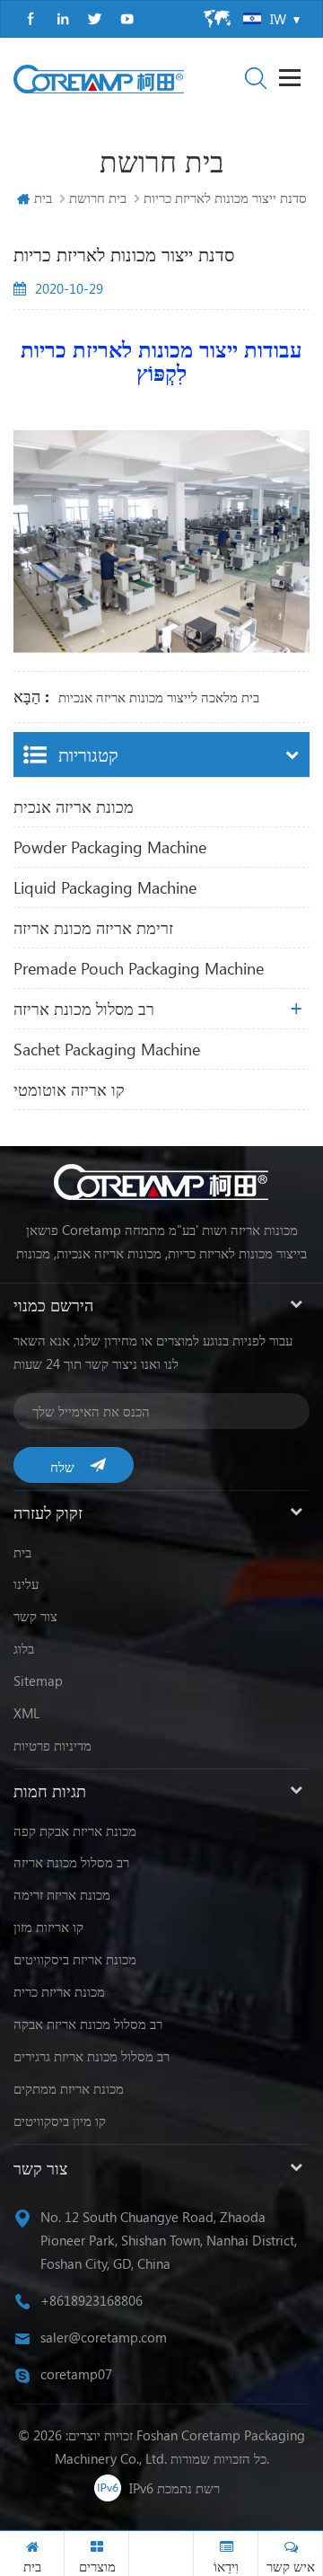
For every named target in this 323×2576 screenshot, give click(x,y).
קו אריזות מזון (48, 1927)
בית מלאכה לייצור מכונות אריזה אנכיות (159, 697)
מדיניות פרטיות (52, 1745)
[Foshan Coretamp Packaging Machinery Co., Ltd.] (99, 79)
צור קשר (35, 1616)
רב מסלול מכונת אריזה (84, 1009)
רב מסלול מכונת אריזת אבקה (88, 2024)
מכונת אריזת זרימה (62, 1894)
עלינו (26, 1584)
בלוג (24, 1648)
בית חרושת (98, 198)
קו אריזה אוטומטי (69, 1090)
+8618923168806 (92, 2300)
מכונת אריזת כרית (59, 1991)
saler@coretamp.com (104, 2337)
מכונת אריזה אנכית (74, 807)
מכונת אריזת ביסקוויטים (75, 1959)
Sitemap (38, 1681)
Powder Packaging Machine (110, 847)
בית (43, 198)
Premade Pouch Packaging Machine (139, 968)
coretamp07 (76, 2374)
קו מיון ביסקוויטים (60, 2121)
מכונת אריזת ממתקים (69, 2088)
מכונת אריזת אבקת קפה (75, 1831)
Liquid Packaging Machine (105, 887)
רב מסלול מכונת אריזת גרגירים (92, 2056)
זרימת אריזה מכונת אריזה (93, 928)
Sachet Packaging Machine (107, 1049)
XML (26, 1713)
